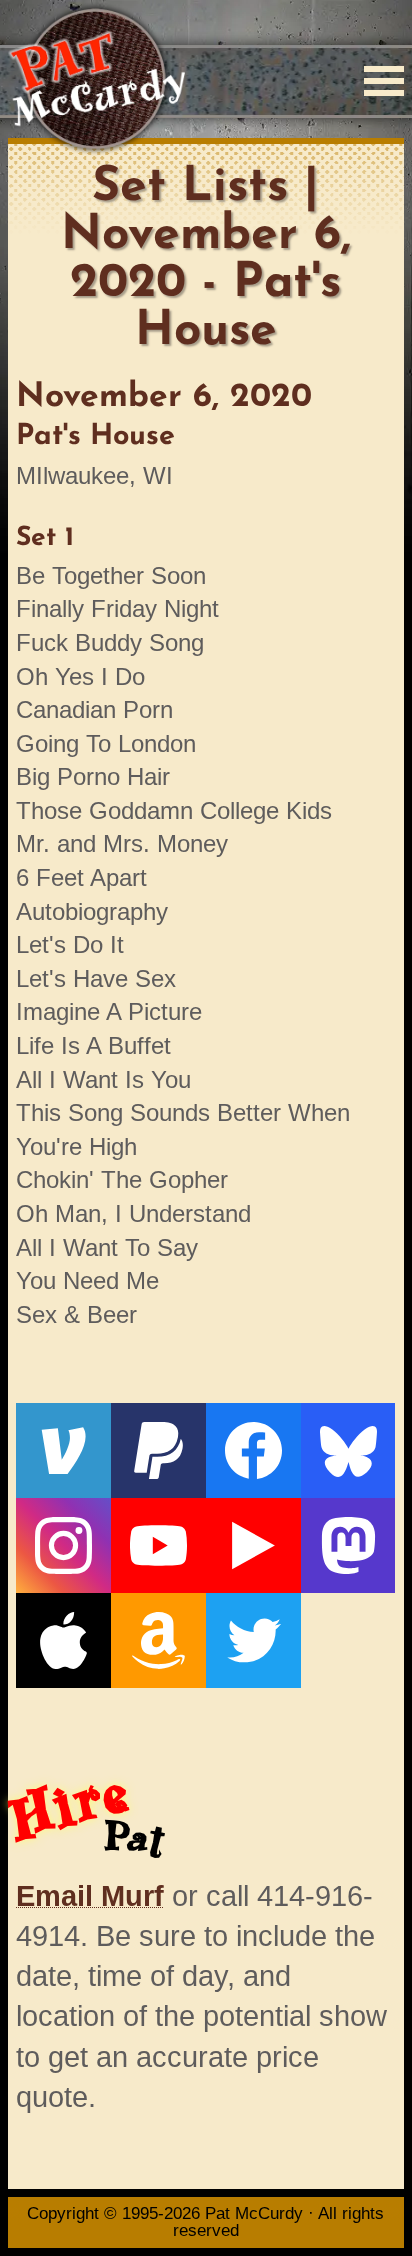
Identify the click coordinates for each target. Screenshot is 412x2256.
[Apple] (63, 1640)
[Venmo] (63, 1450)
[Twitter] (253, 1640)
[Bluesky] (348, 1450)
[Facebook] (253, 1450)
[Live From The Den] (253, 1545)
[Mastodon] (348, 1545)
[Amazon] (158, 1640)
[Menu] (384, 81)
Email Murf (90, 1896)
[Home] (96, 80)
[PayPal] (158, 1450)
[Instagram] (63, 1545)
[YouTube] (158, 1545)
